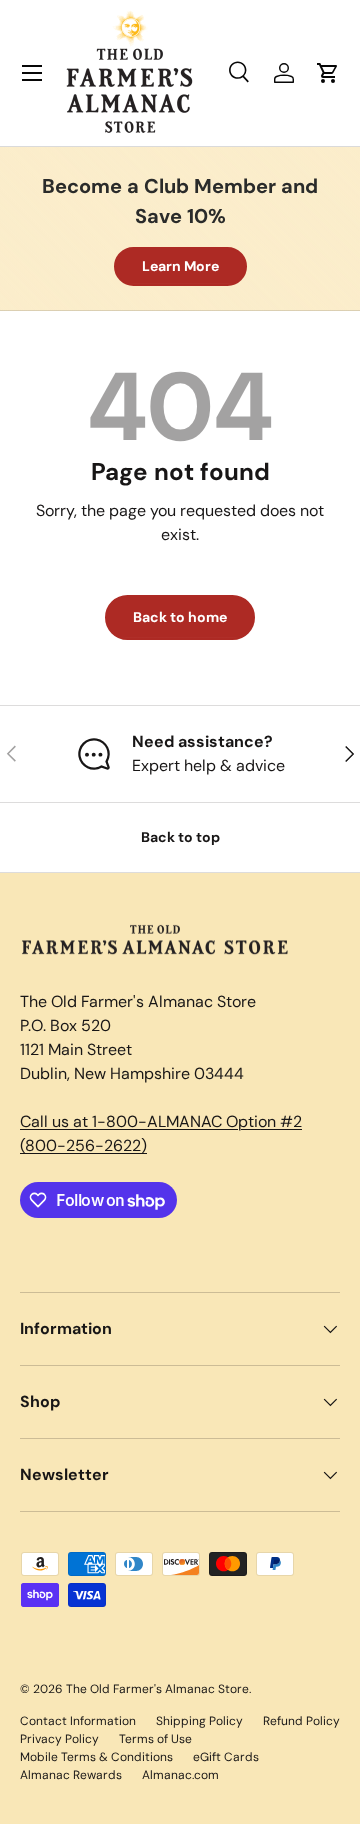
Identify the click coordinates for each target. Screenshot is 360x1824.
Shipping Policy (199, 1721)
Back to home (180, 617)
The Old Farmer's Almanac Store (157, 1689)
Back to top (180, 837)
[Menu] (32, 73)
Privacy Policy (59, 1739)
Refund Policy (301, 1721)
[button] (328, 73)
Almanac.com (180, 1775)
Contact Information (78, 1721)
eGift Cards (226, 1757)
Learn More (180, 266)
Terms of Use (155, 1739)
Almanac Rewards (71, 1775)
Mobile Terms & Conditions (96, 1757)
